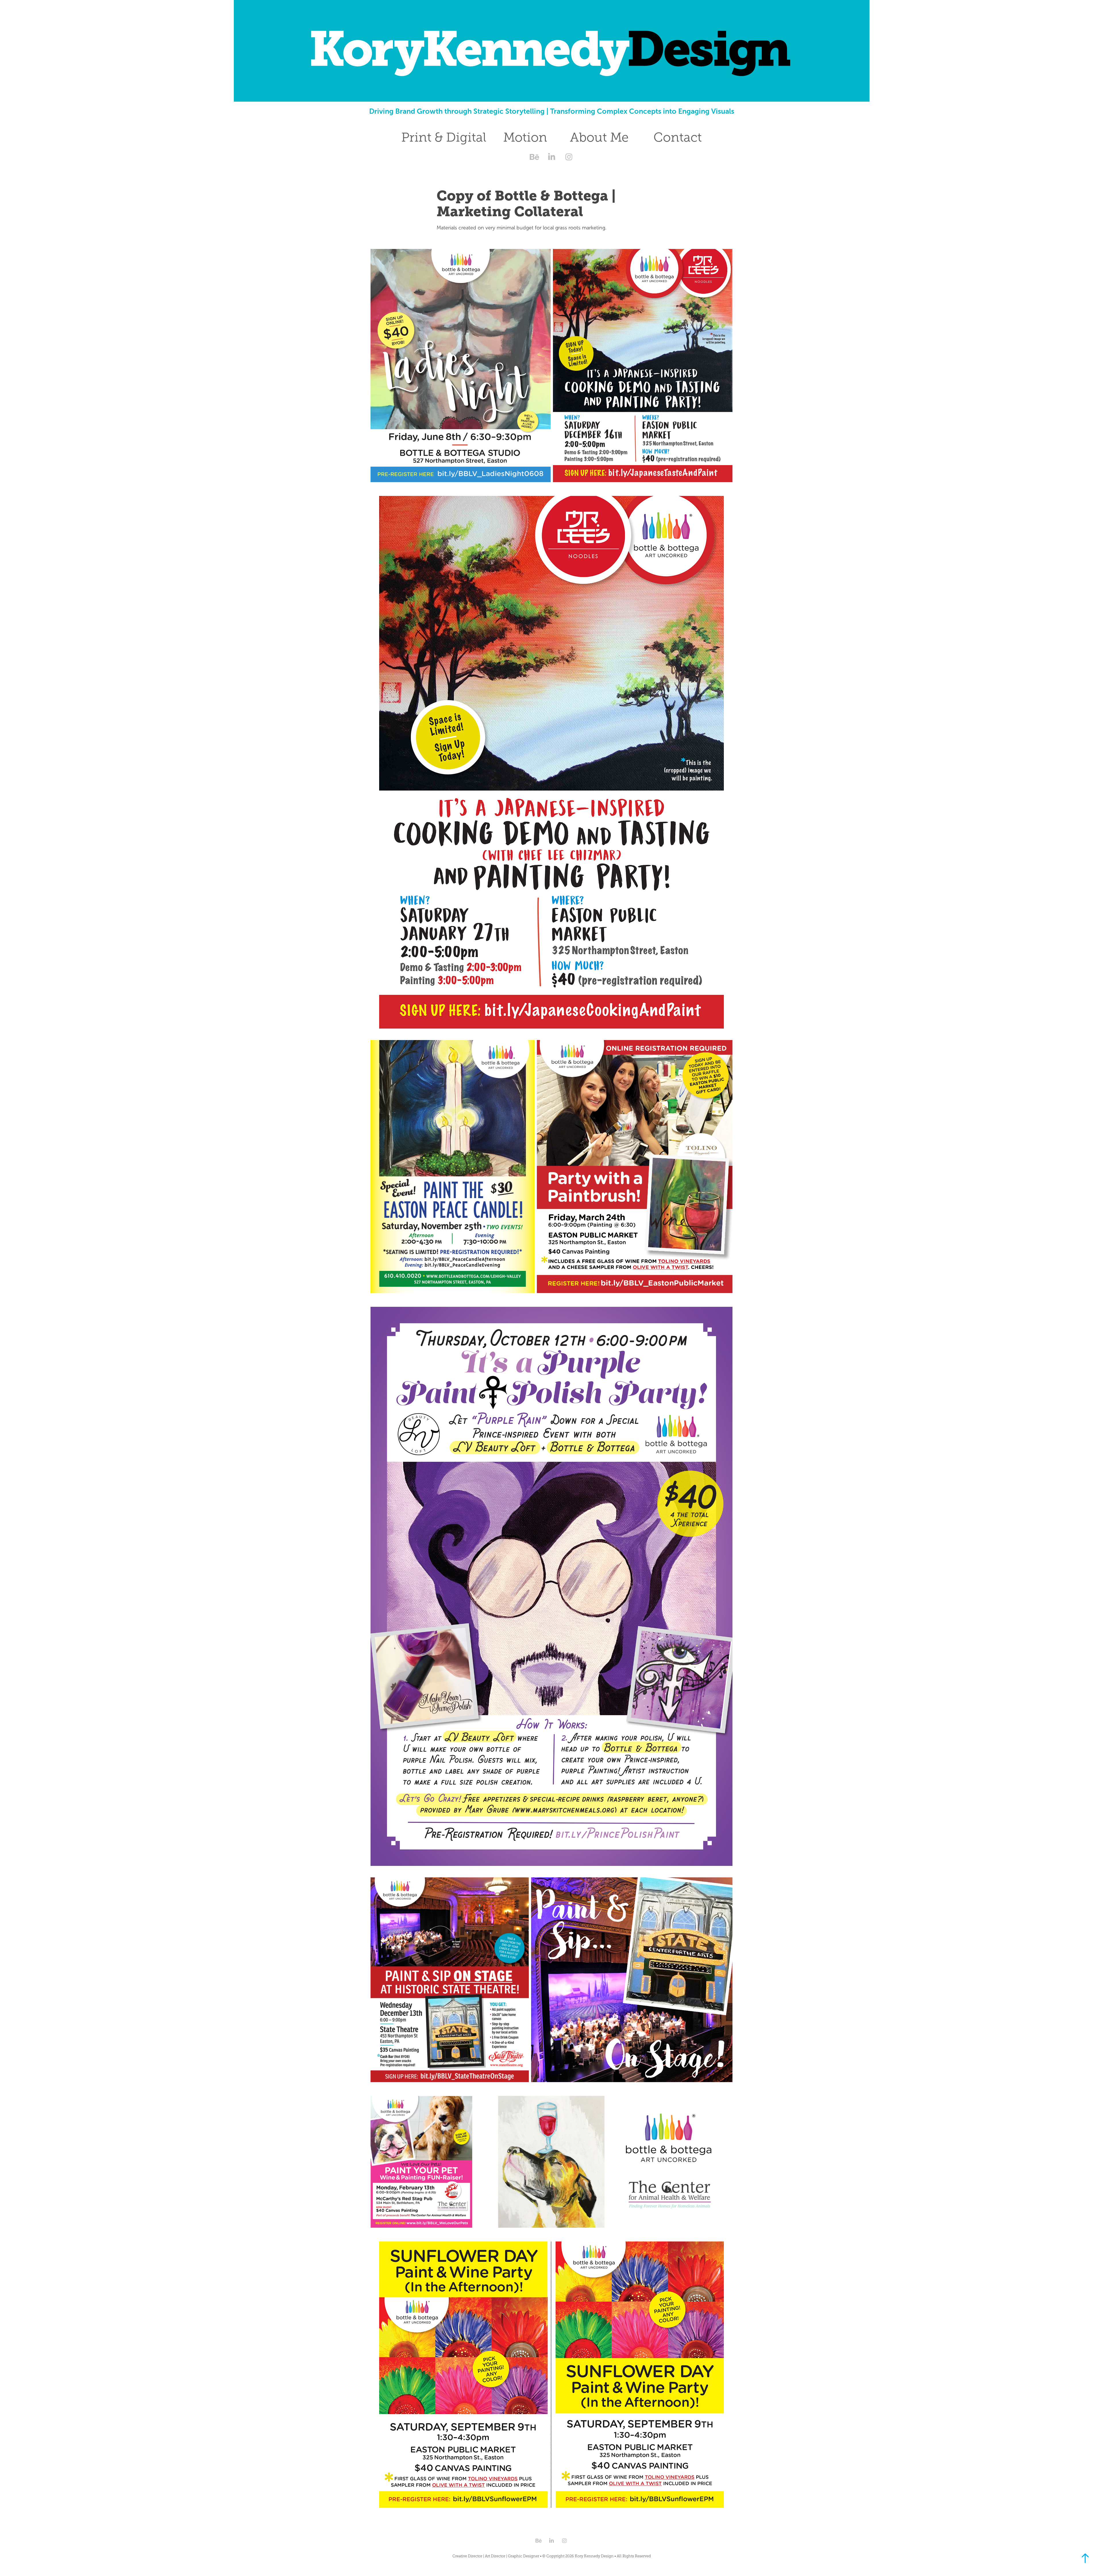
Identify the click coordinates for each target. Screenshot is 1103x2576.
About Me (599, 137)
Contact (678, 137)
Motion (525, 137)
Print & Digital (444, 137)
